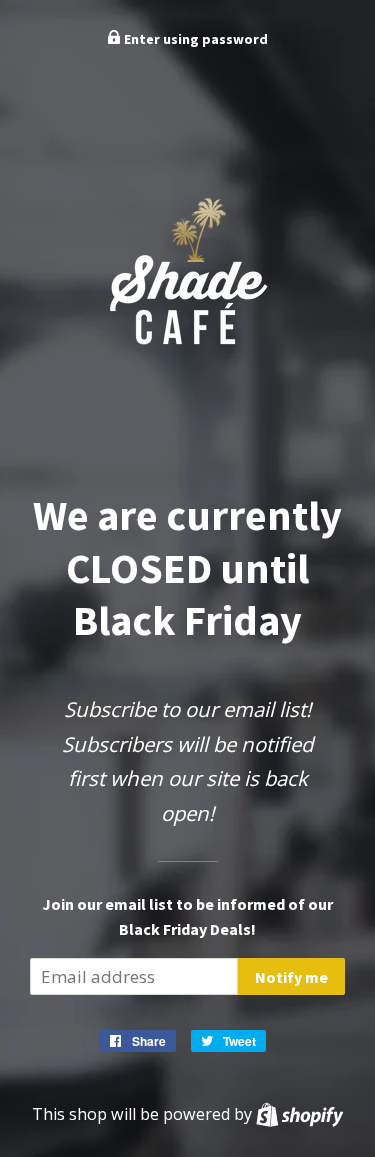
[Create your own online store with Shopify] (299, 1114)
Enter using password (194, 39)
